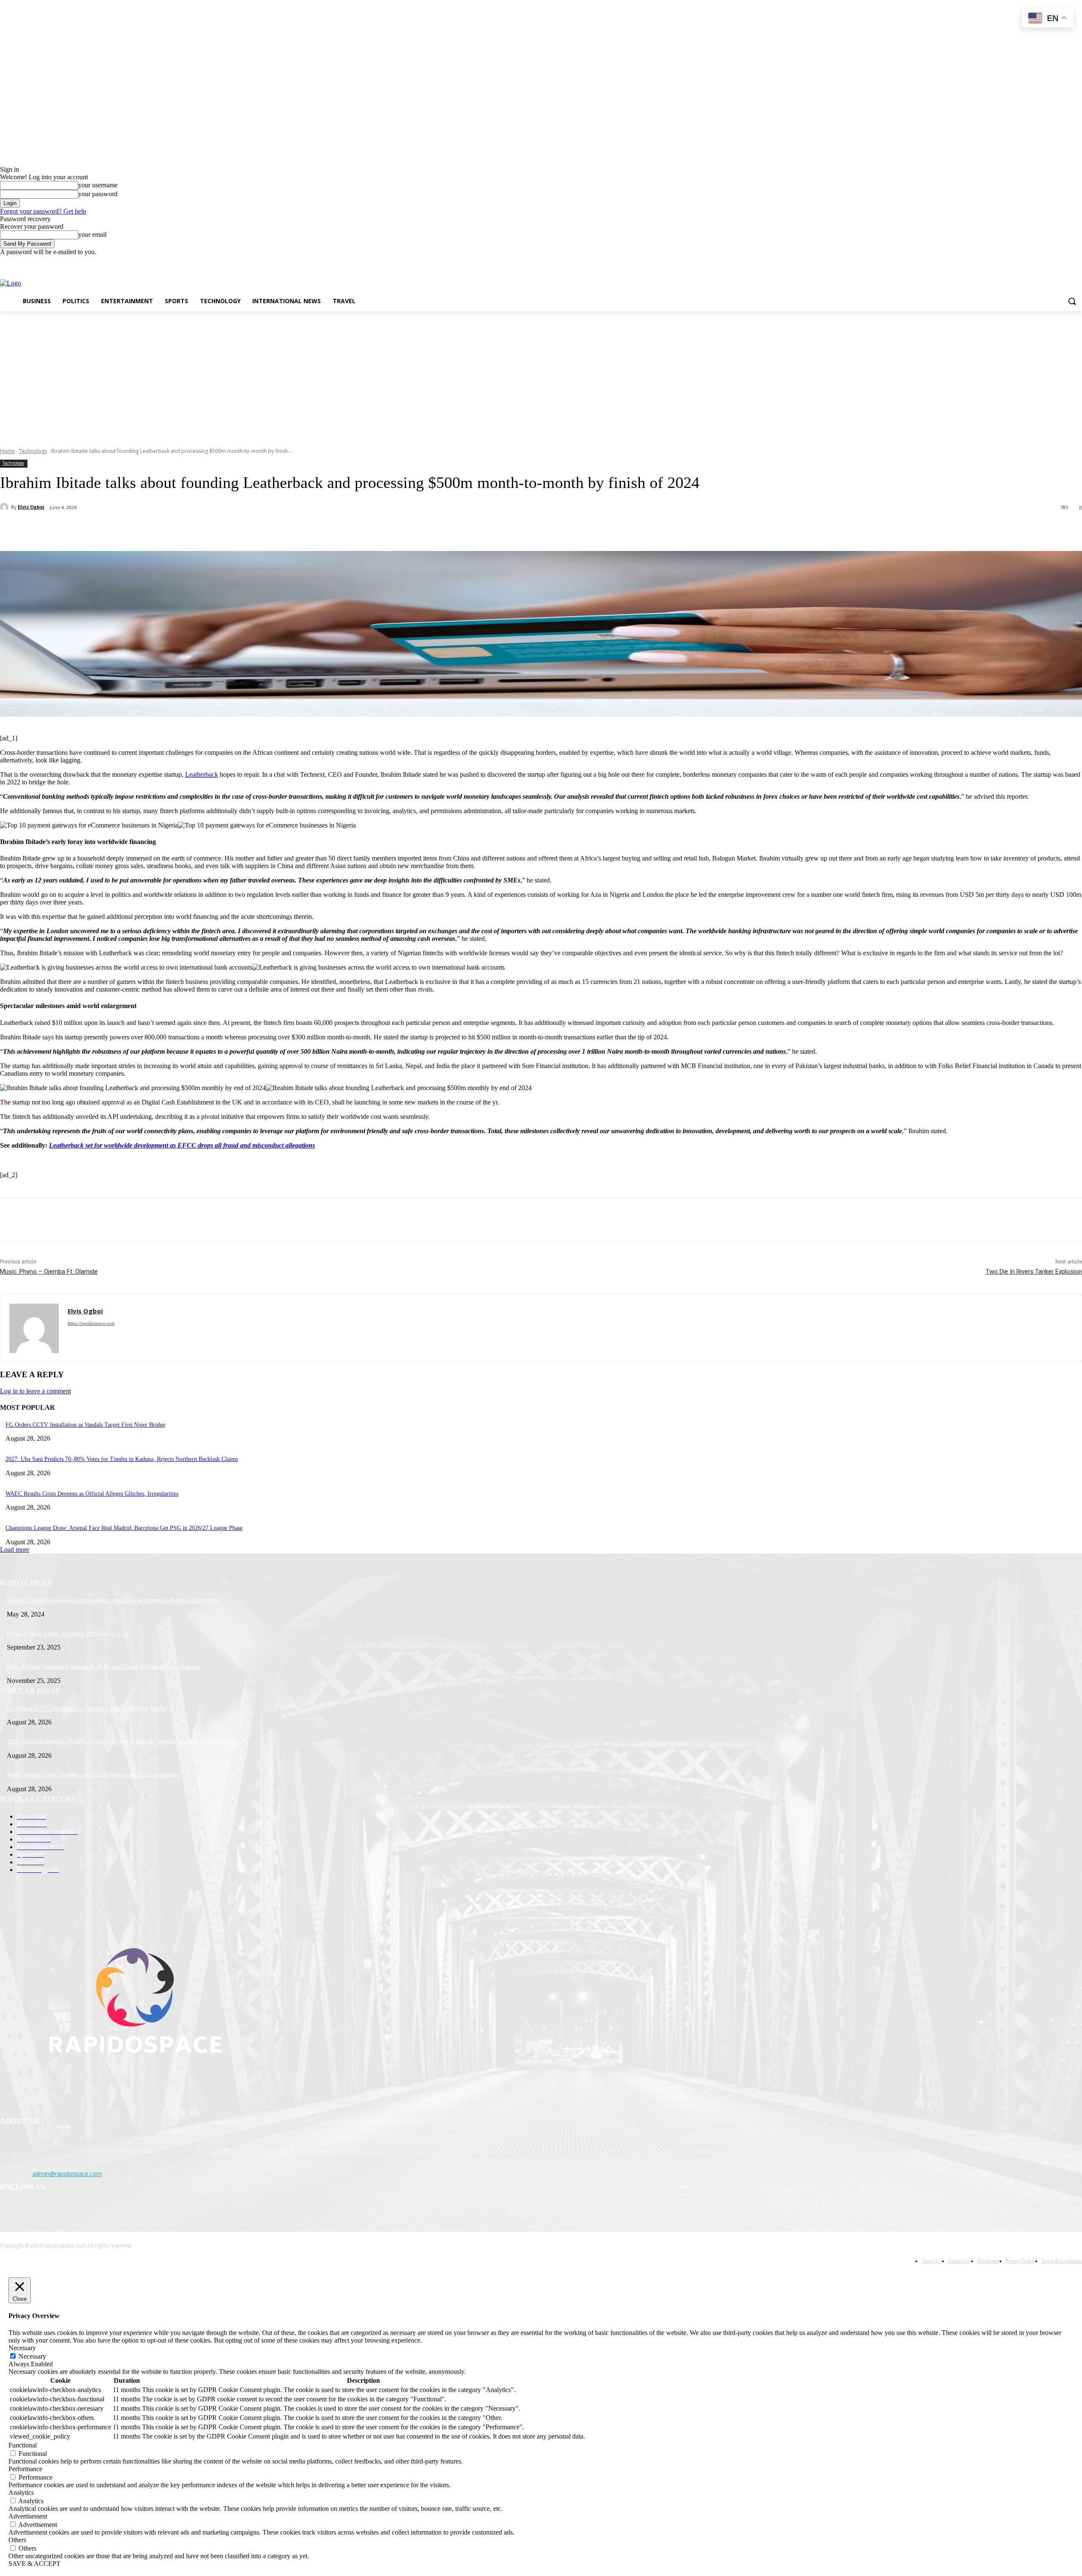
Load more (15, 1550)
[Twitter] (1054, 262)
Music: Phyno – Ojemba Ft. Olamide (49, 1272)
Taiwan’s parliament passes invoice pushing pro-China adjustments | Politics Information (113, 1600)
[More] (199, 529)
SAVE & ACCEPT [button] (34, 2564)
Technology (33, 451)
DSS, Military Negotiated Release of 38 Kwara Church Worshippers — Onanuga (103, 1667)
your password (98, 194)
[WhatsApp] (169, 529)
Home (7, 451)
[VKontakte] (95, 2213)
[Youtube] (1077, 262)
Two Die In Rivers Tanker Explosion (1034, 1272)
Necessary (32, 2356)
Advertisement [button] (28, 2516)
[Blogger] (9, 2213)
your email (92, 234)
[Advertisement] (541, 375)
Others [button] (17, 2540)
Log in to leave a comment (36, 1391)
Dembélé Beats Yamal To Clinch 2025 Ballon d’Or (67, 1634)
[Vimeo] (1065, 262)
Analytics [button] (21, 2492)
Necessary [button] (22, 2348)
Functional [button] (23, 2445)
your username (98, 185)
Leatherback (202, 774)
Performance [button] (25, 2469)
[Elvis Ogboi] (5, 507)
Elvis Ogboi (31, 507)
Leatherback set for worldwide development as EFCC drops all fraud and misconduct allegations (182, 1145)
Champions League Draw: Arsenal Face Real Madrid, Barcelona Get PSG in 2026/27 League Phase (124, 1528)
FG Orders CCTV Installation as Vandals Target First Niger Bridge (85, 1425)
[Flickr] (52, 2213)
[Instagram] (1042, 262)
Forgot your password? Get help (43, 211)
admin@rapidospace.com (67, 2174)
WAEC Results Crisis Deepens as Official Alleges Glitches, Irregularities (92, 1494)
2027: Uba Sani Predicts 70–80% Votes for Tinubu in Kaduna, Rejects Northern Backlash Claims (122, 1459)
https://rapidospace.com (91, 1323)
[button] (1072, 301)
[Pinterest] (138, 529)
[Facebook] (1030, 262)
